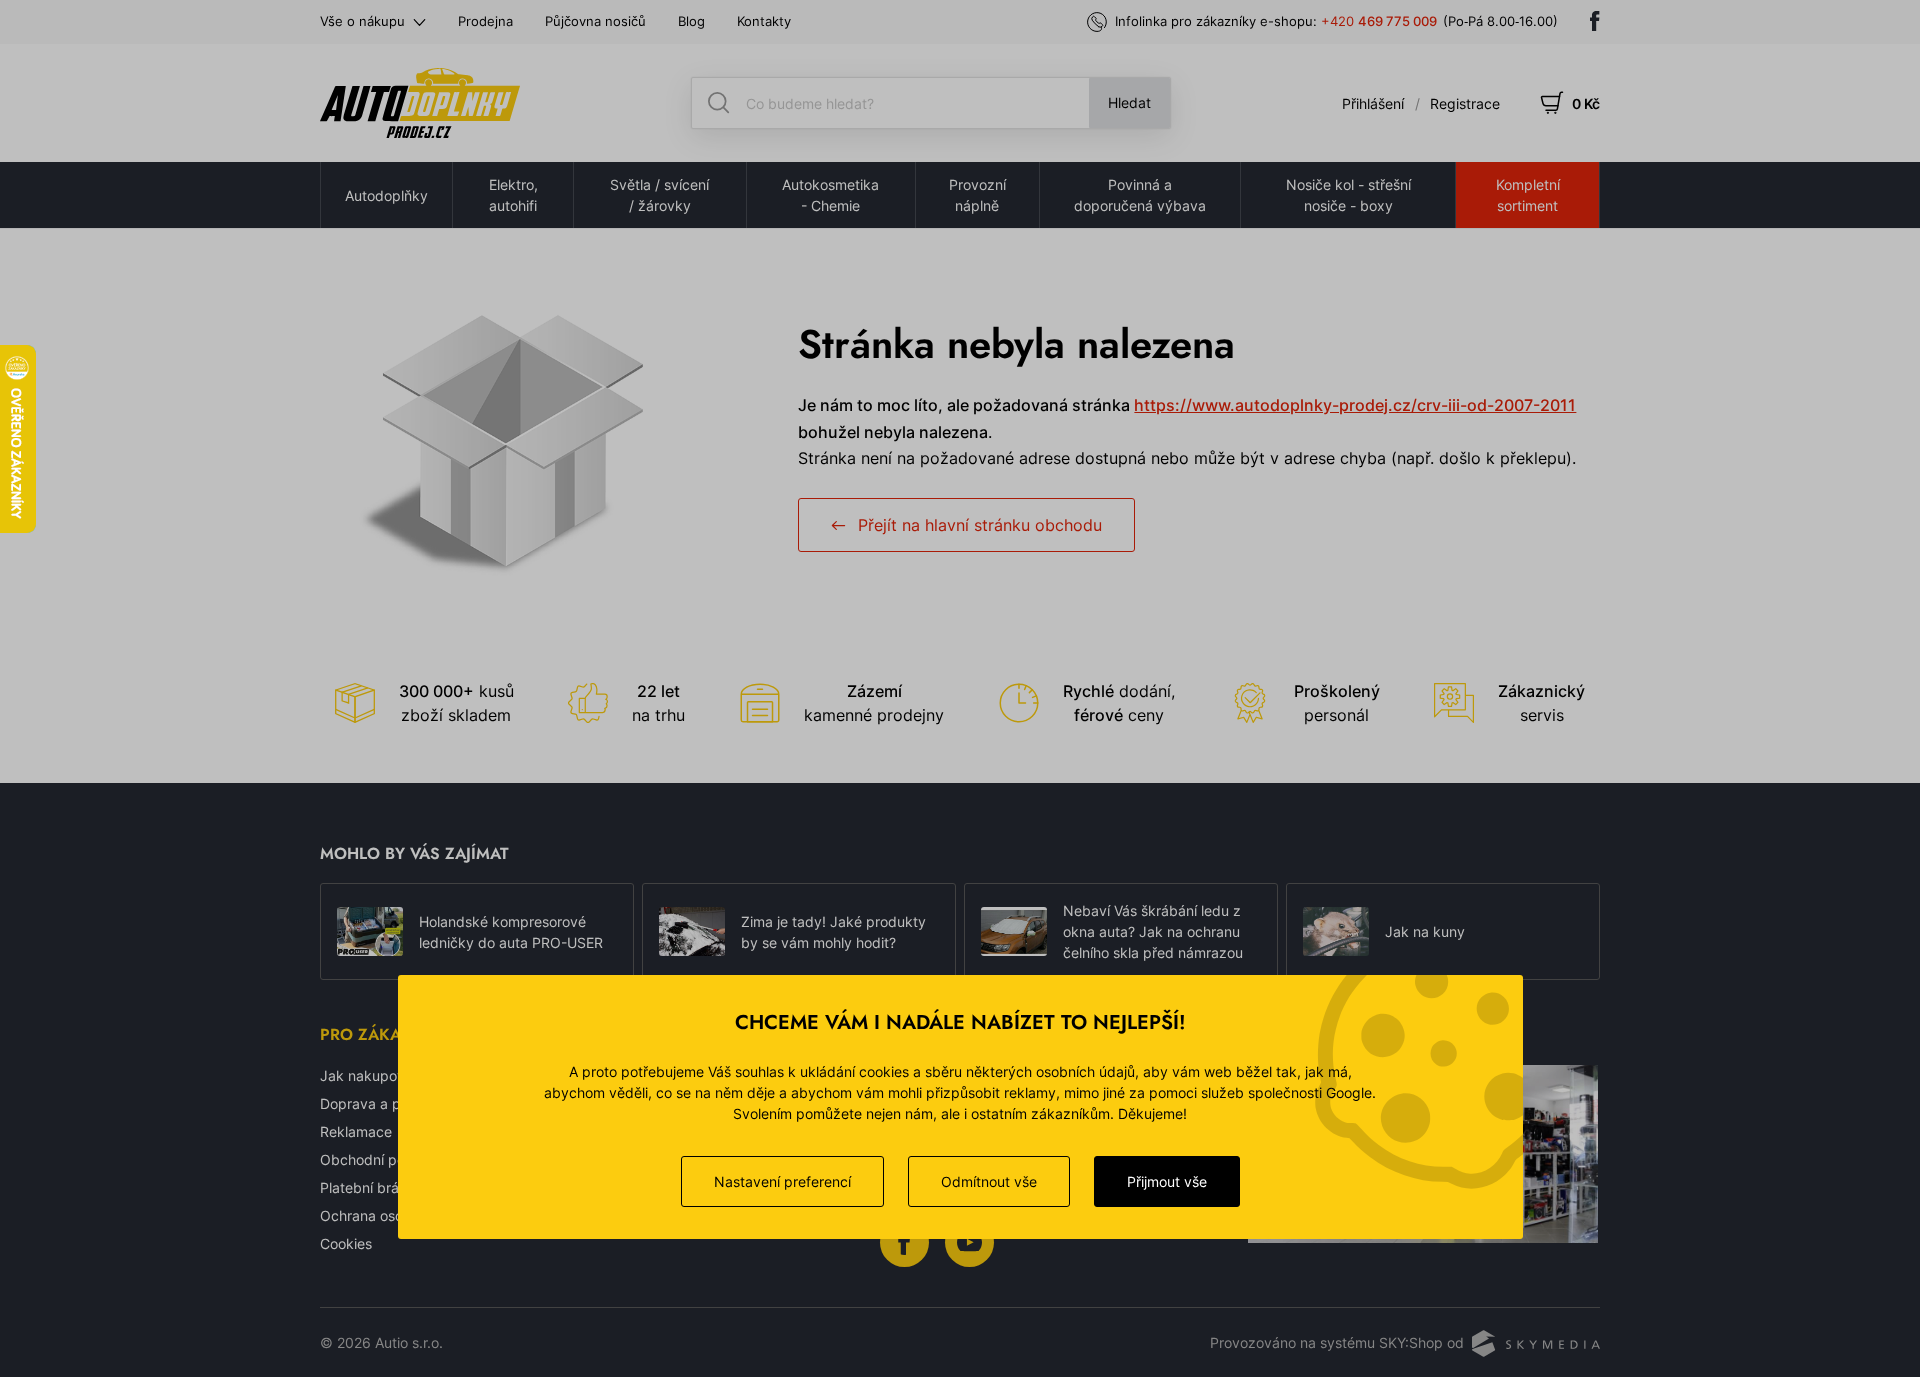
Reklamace (356, 1131)
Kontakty (764, 21)
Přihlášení (1373, 103)
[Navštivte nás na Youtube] (969, 1240)
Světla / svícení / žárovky (659, 195)
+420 (1379, 21)
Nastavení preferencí (782, 1181)
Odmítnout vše (989, 1181)
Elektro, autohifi (513, 195)
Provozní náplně (977, 195)
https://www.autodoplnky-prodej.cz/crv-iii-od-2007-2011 (1355, 405)
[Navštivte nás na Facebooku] (1595, 21)
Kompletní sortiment (1528, 195)
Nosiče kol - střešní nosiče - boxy (1348, 195)
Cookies (346, 1243)
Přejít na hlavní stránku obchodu (980, 525)
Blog (691, 21)
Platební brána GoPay (391, 1187)
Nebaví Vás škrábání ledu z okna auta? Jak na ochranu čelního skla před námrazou (1153, 931)
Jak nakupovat (369, 1075)
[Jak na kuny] (1336, 932)
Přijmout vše (1167, 1181)
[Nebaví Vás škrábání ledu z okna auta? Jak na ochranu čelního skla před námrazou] (1014, 932)
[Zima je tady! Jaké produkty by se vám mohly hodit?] (692, 932)
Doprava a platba (377, 1103)
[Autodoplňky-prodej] (420, 103)
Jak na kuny (1425, 931)
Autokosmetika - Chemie (830, 195)
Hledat (1129, 102)
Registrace (1465, 103)
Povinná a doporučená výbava (1140, 195)
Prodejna (485, 21)
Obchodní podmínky (386, 1159)
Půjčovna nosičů (595, 21)
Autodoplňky (386, 195)
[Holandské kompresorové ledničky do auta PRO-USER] (370, 932)
